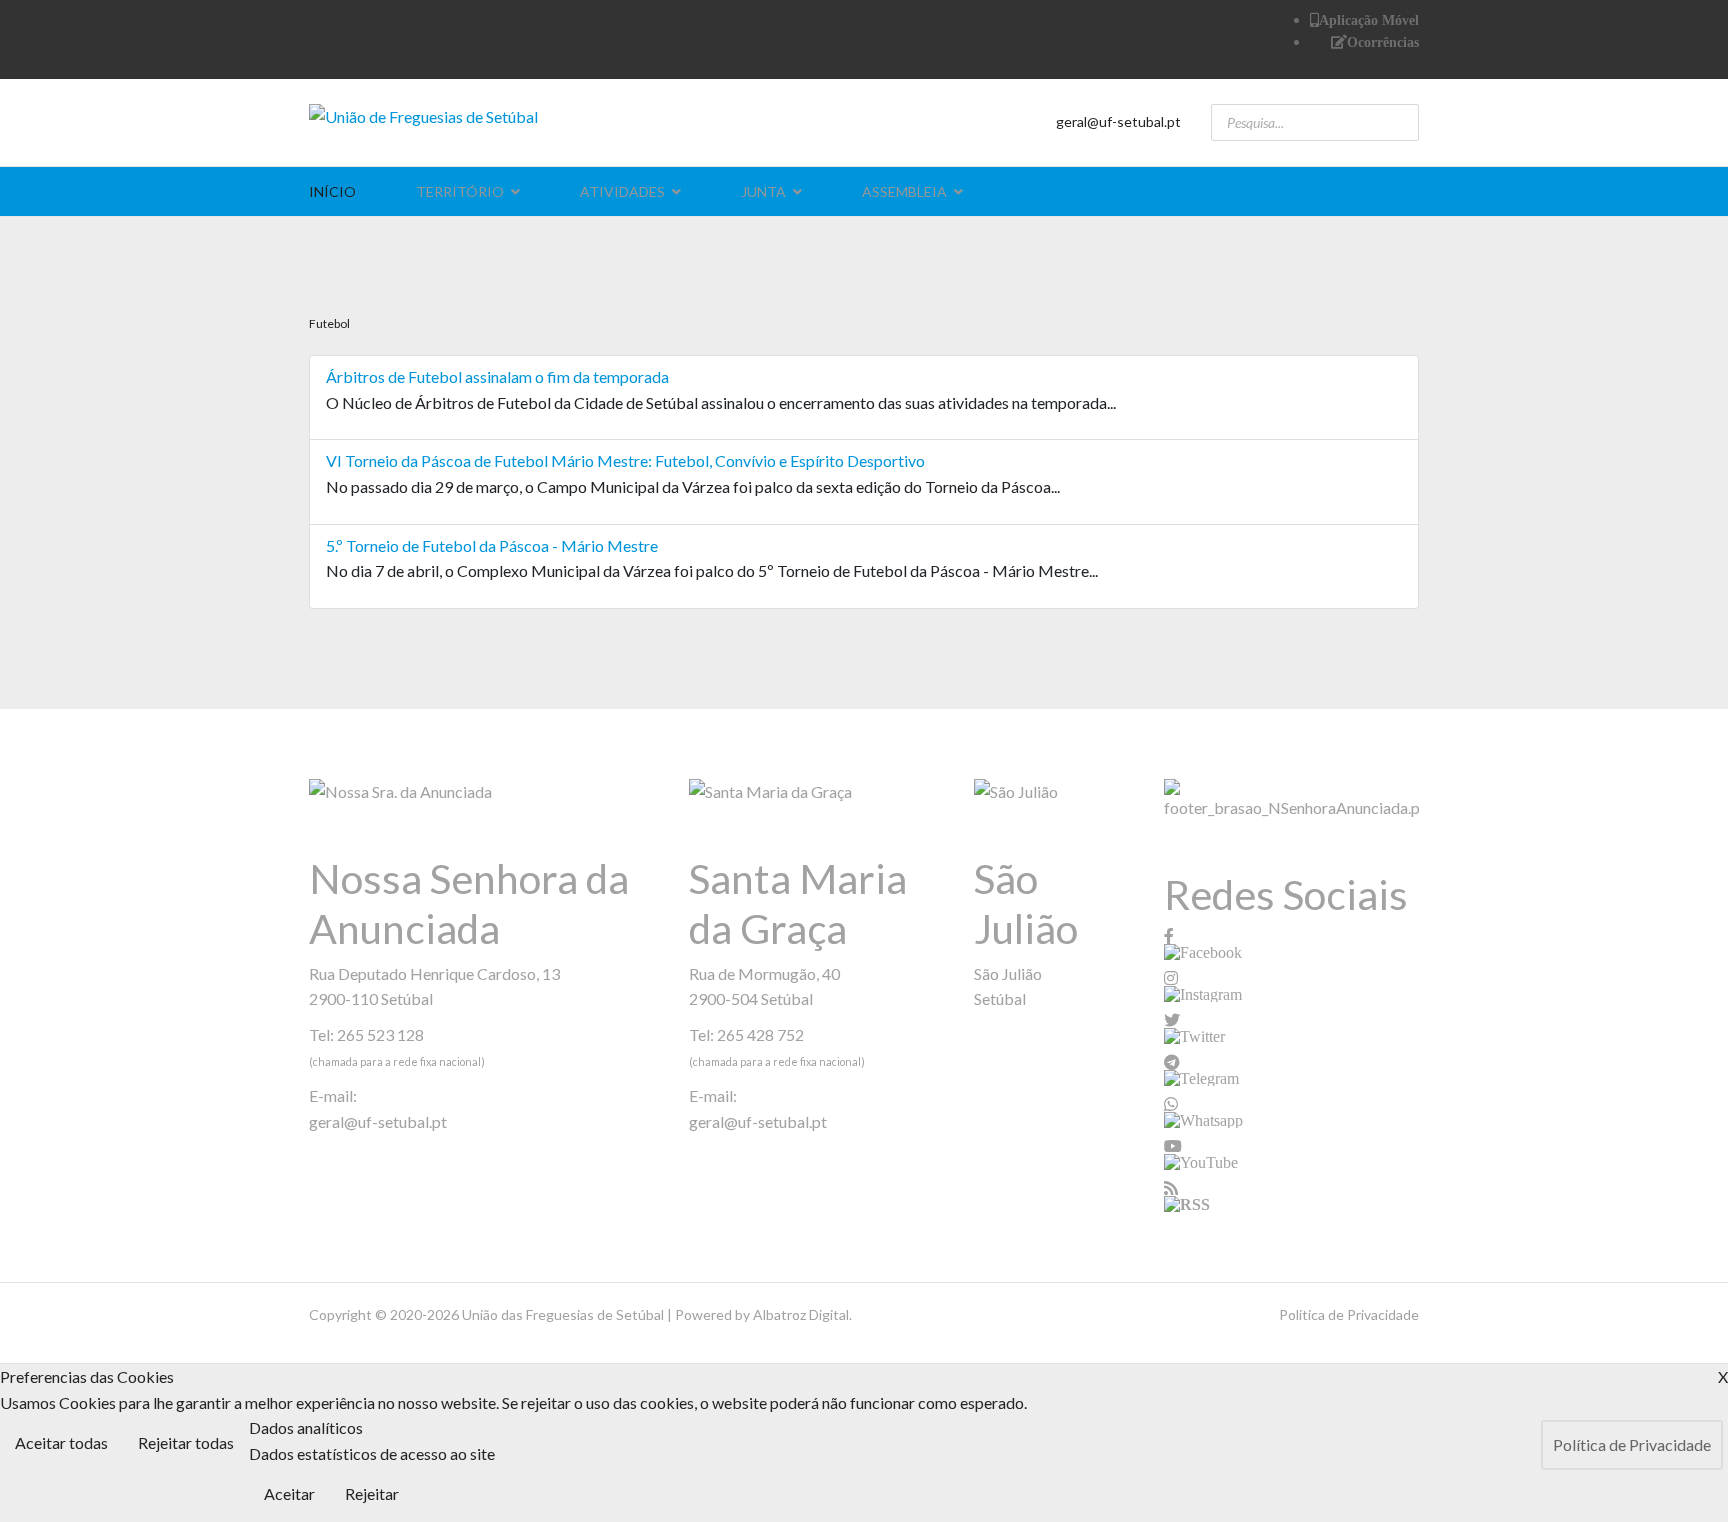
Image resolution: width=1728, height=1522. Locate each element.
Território (460, 191)
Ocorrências (1383, 42)
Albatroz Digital (801, 1314)
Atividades (622, 191)
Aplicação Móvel (1369, 20)
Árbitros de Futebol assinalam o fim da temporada (497, 376)
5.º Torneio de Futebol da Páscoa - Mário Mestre (492, 545)
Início (332, 191)
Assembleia (904, 191)
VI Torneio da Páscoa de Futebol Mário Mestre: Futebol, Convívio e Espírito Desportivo (625, 460)
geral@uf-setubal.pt (1118, 121)
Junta (763, 191)
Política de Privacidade (1349, 1314)
